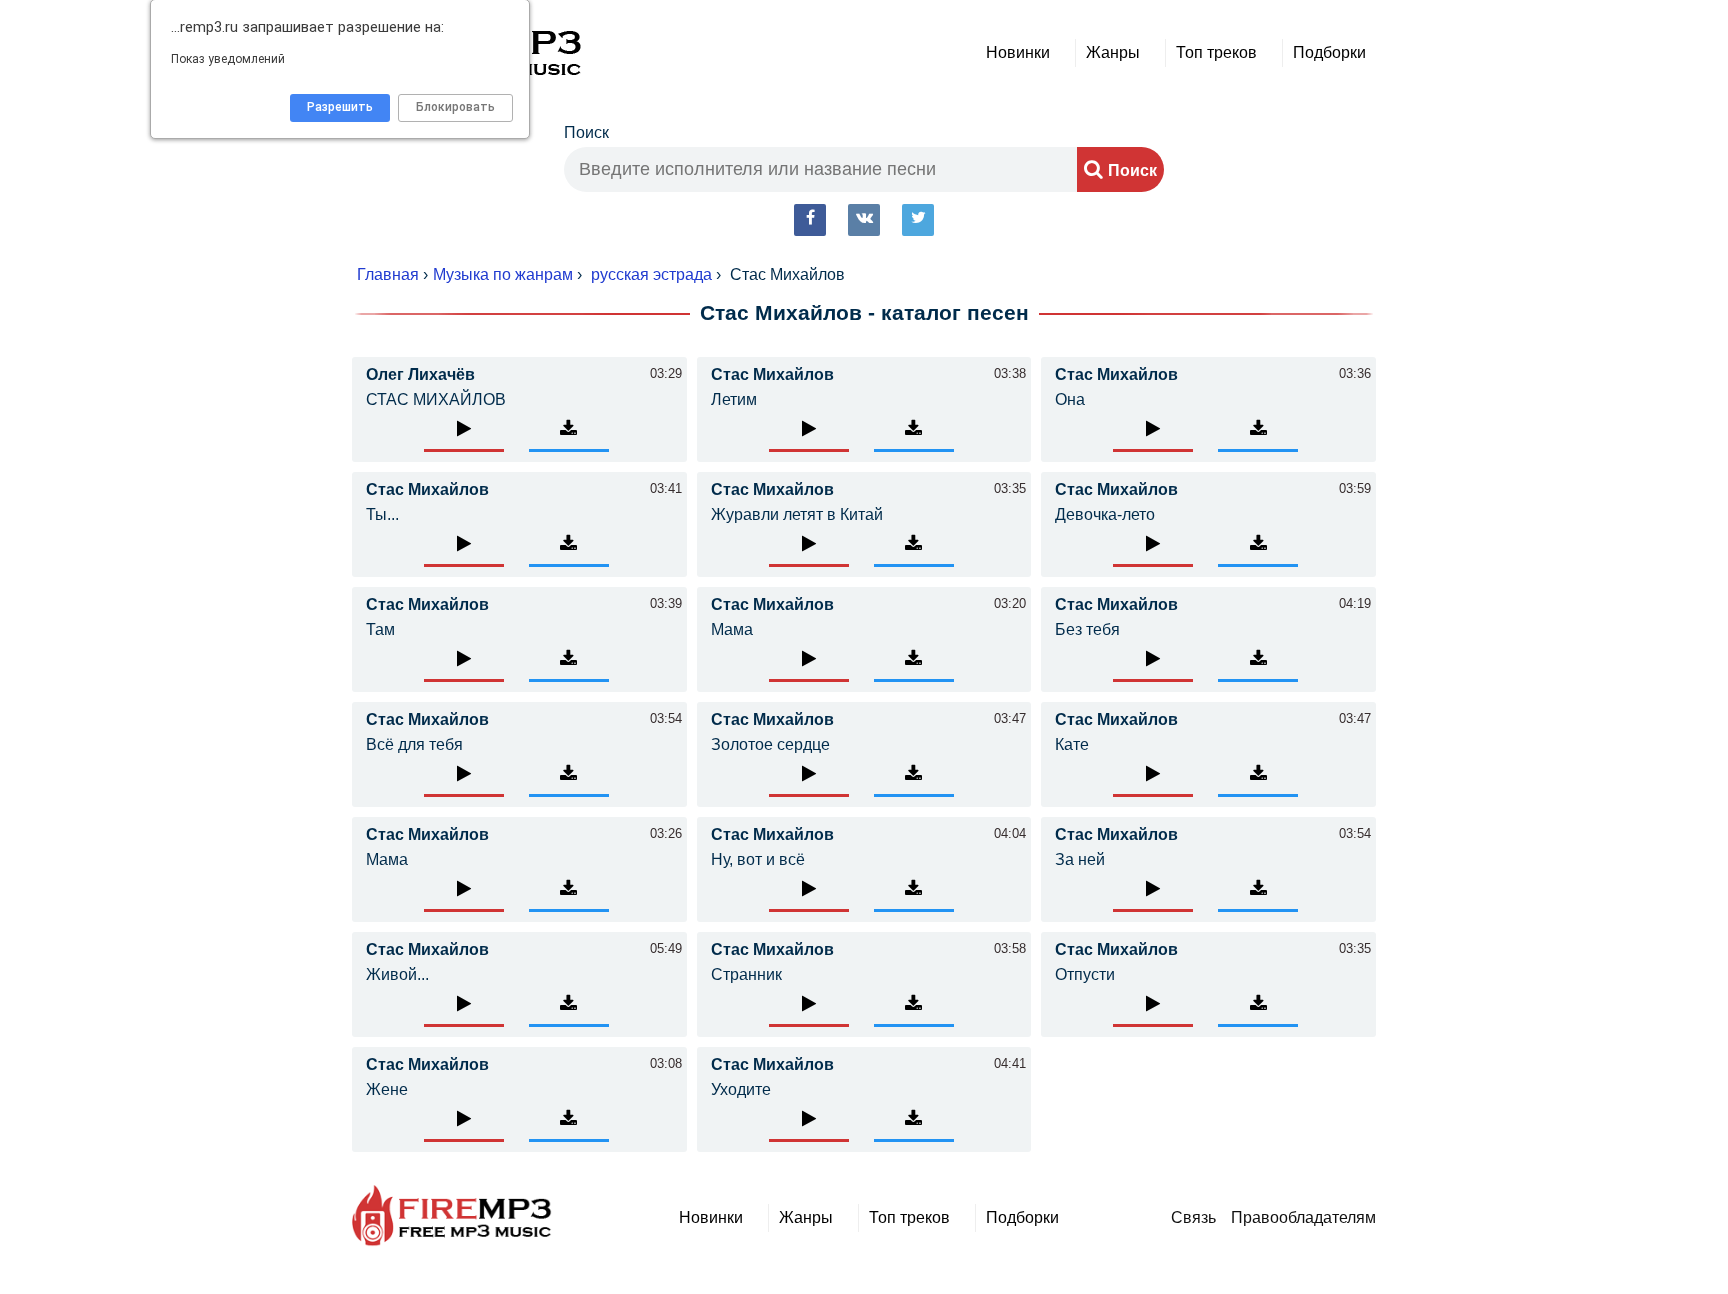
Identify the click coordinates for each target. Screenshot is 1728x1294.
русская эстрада (651, 274)
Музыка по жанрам (503, 274)
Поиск (586, 132)
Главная (388, 274)
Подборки (1329, 52)
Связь (1193, 1217)
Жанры (1113, 52)
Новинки (1018, 52)
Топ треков (1216, 52)
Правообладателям (1303, 1217)
